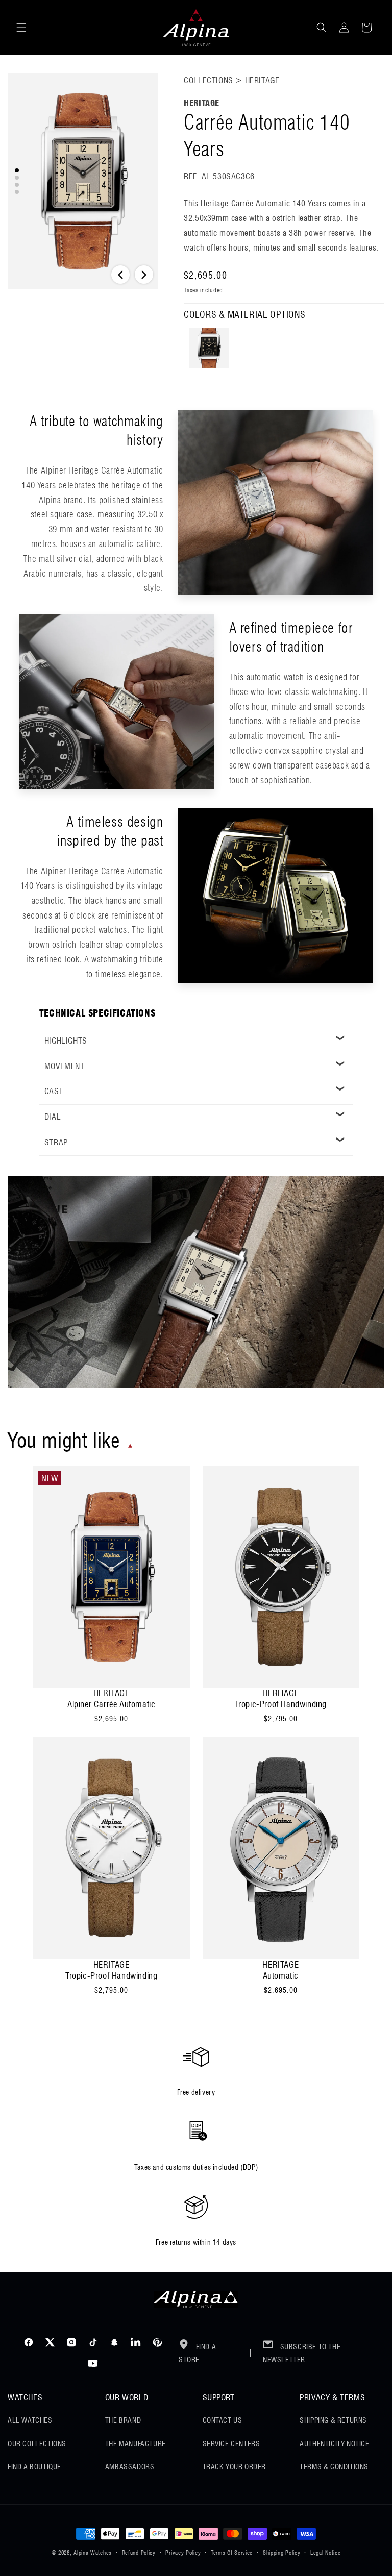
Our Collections (37, 2444)
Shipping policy (282, 2553)
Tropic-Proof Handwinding (281, 1704)
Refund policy (139, 2553)
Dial (53, 1117)
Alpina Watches (93, 2553)
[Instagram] (71, 2342)
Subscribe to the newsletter (302, 2353)
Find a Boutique (34, 2467)
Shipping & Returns (333, 2420)
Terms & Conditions (334, 2467)
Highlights (66, 1041)
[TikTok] (93, 2342)
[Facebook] (29, 2342)
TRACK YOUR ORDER (235, 2467)
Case (54, 1091)
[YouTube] (93, 2364)
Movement (65, 1066)
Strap (56, 1142)
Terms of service (232, 2553)
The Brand (123, 2420)
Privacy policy (183, 2553)
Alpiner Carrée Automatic (111, 1704)
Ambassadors (130, 2467)
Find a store (197, 2353)
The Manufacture (136, 2444)
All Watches (30, 2420)
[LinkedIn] (136, 2342)
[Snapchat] (114, 2342)
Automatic (281, 1976)
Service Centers (231, 2444)
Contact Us (223, 2420)
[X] (50, 2342)
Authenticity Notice (334, 2444)
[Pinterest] (157, 2342)
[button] (21, 28)
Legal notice (325, 2553)
